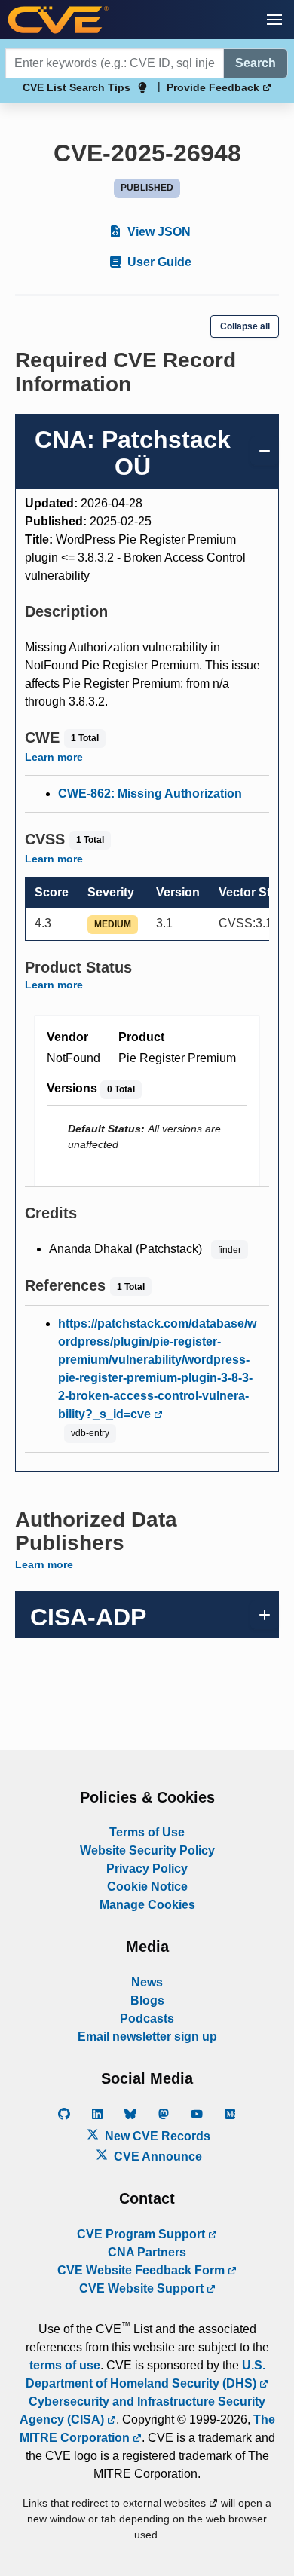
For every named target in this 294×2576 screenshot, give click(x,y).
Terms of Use (147, 1832)
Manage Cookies (147, 1905)
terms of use (65, 2365)
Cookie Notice (147, 1887)
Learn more (54, 757)
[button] (274, 20)
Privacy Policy (147, 1868)
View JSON (158, 232)
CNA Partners (147, 2252)
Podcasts (147, 2019)
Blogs (147, 2000)
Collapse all (245, 326)
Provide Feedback (214, 87)
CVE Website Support (143, 2288)
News (147, 1982)
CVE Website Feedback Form (142, 2270)
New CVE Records (156, 2136)
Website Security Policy (147, 1850)
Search (256, 63)
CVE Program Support (142, 2234)
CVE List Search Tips (77, 87)
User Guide (158, 262)
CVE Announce (156, 2156)
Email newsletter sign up (147, 2037)
